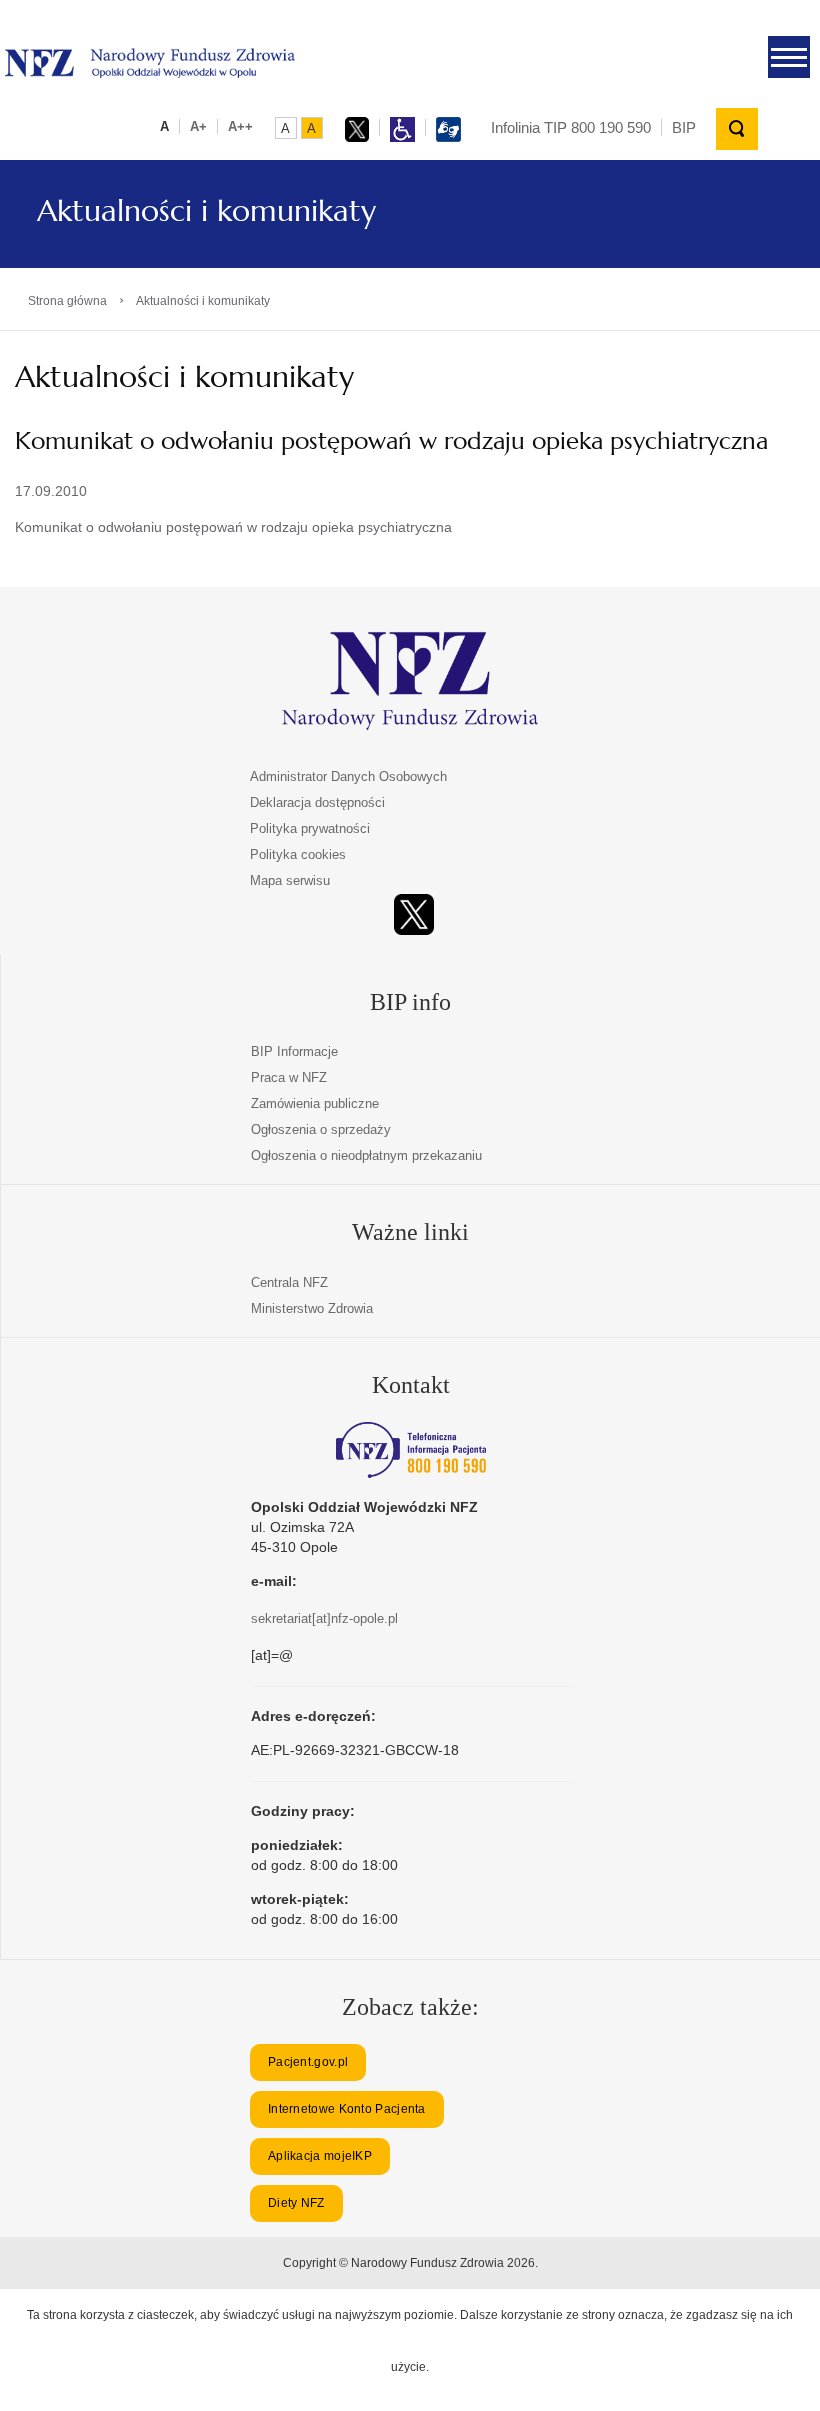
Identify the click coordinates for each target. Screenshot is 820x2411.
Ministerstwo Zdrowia (312, 1308)
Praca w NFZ (289, 1077)
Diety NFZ (296, 2203)
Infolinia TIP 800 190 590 (571, 127)
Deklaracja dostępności (317, 802)
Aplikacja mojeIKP (320, 2156)
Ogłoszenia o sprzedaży (321, 1129)
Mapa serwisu (290, 880)
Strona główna (67, 301)
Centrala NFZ (289, 1282)
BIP (684, 127)
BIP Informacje (294, 1051)
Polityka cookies (298, 854)
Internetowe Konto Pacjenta (347, 2109)
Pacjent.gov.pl (308, 2062)
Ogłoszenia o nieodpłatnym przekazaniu (366, 1155)
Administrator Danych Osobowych (348, 776)
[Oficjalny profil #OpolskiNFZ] (414, 914)
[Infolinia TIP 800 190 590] (411, 1450)
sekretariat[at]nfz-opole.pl (324, 1618)
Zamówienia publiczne (315, 1103)
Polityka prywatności (310, 828)
